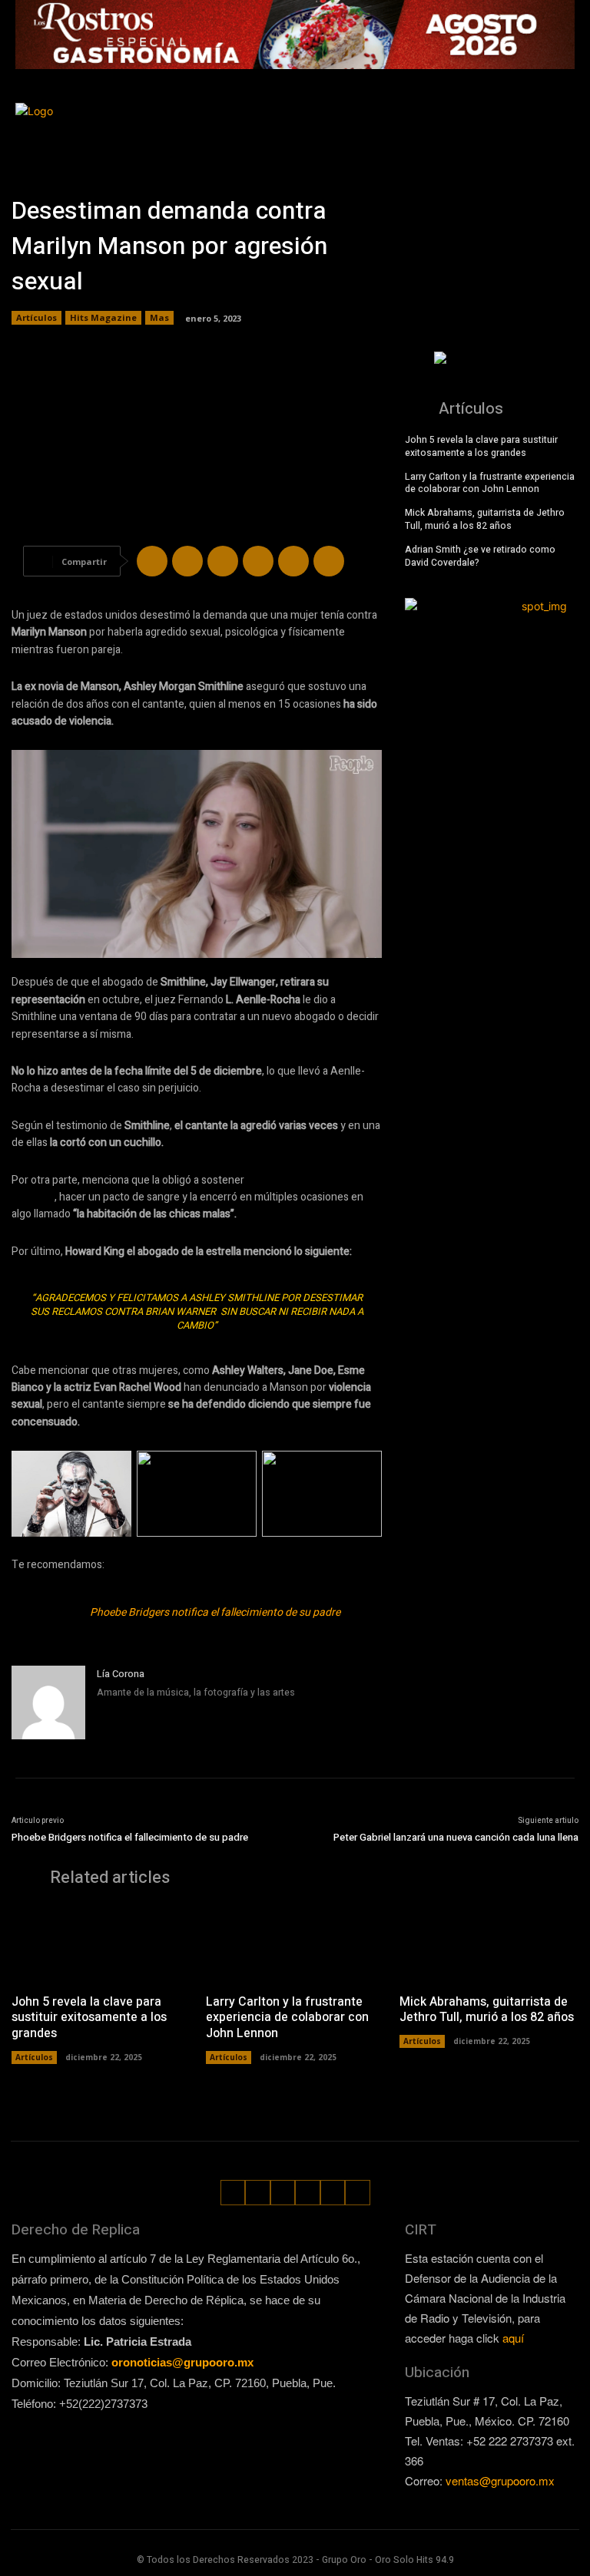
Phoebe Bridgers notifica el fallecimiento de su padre (215, 1612)
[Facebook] (491, 121)
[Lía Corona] (48, 1702)
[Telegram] (223, 561)
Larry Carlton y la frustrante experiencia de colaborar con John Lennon (490, 483)
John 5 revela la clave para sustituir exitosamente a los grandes (481, 446)
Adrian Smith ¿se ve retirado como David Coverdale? (480, 556)
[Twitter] (561, 121)
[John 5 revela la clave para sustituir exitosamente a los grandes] (101, 1944)
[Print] (329, 561)
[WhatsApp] (542, 145)
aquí (513, 2338)
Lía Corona (121, 1674)
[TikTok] (538, 121)
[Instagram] (514, 121)
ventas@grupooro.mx (500, 2480)
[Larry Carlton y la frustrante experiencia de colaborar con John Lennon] (295, 1944)
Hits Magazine (103, 317)
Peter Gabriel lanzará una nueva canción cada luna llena (456, 1837)
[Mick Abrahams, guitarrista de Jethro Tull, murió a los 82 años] (489, 1944)
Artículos (36, 317)
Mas (159, 317)
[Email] (293, 561)
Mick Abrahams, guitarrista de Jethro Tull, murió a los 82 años (485, 519)
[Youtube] (565, 145)
